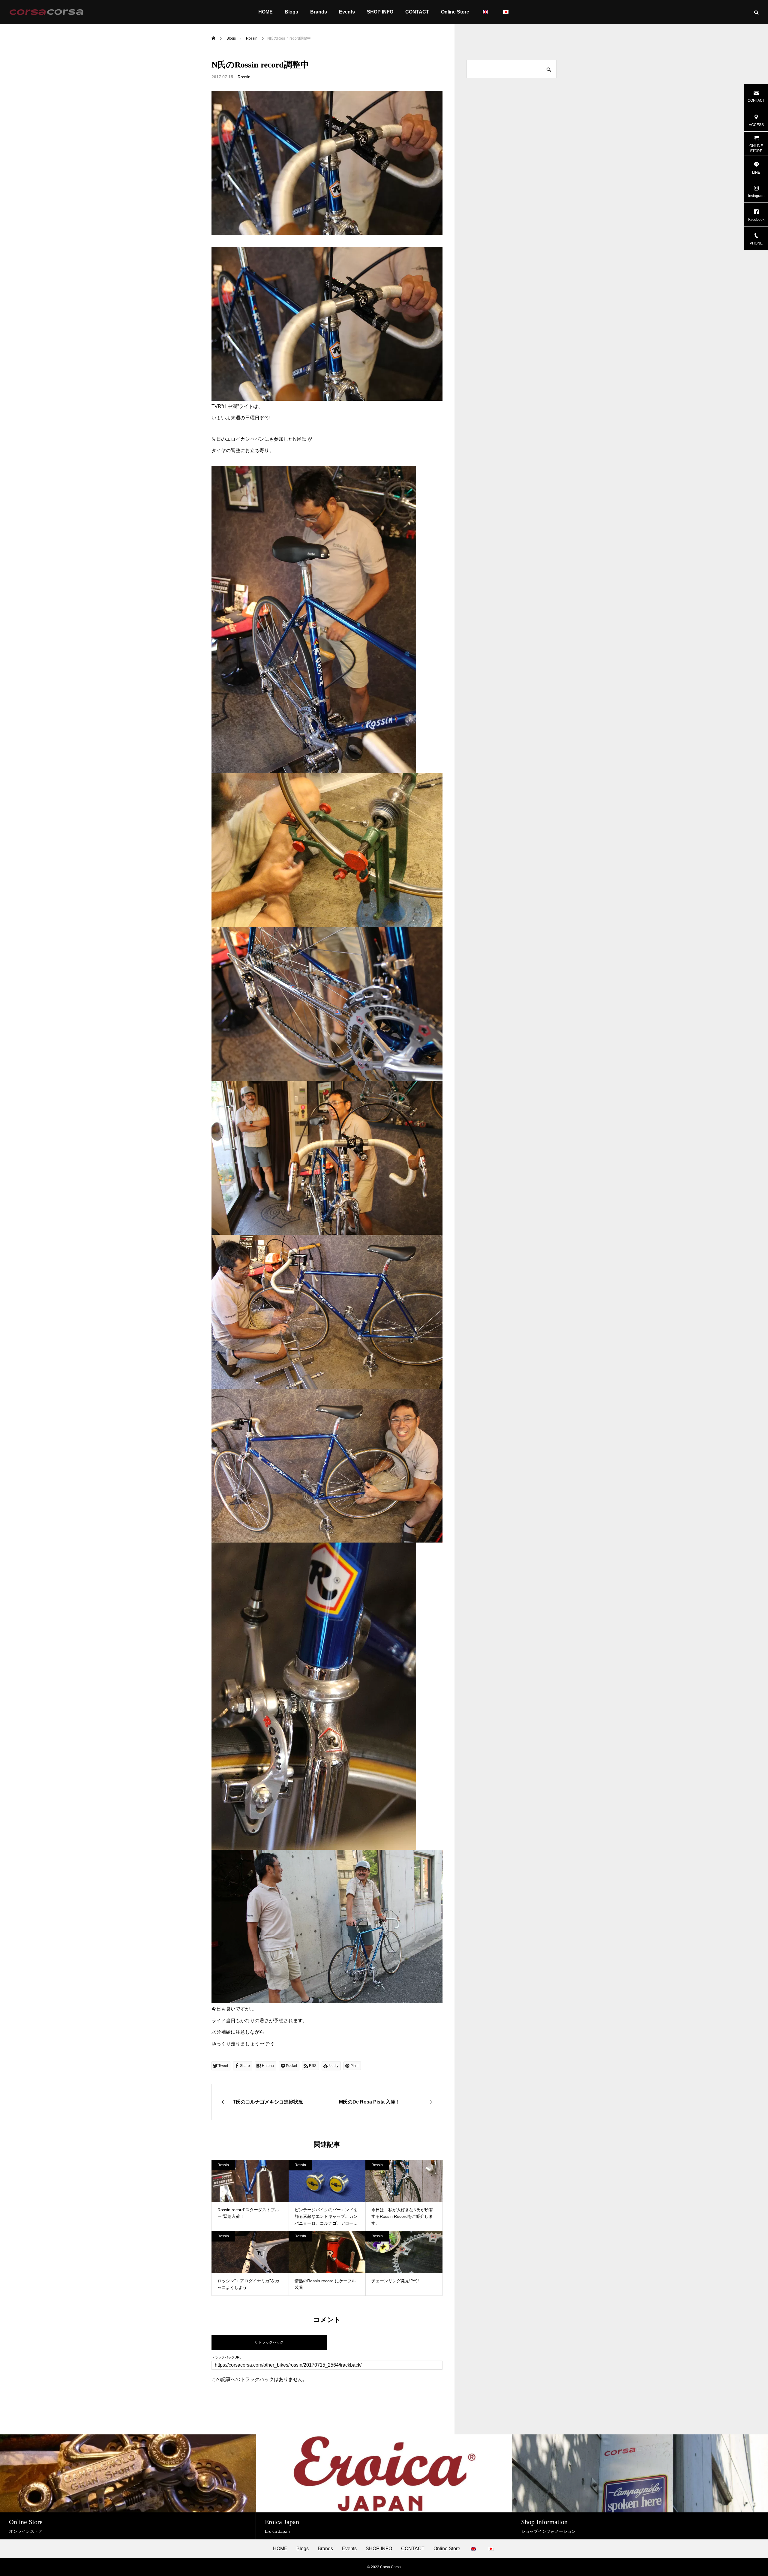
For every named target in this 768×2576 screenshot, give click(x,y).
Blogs (291, 12)
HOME (265, 12)
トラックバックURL (226, 2357)
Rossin (244, 77)
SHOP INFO (380, 12)
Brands (319, 12)
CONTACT (417, 12)
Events (347, 12)
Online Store (455, 12)
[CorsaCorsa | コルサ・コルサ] (46, 12)
